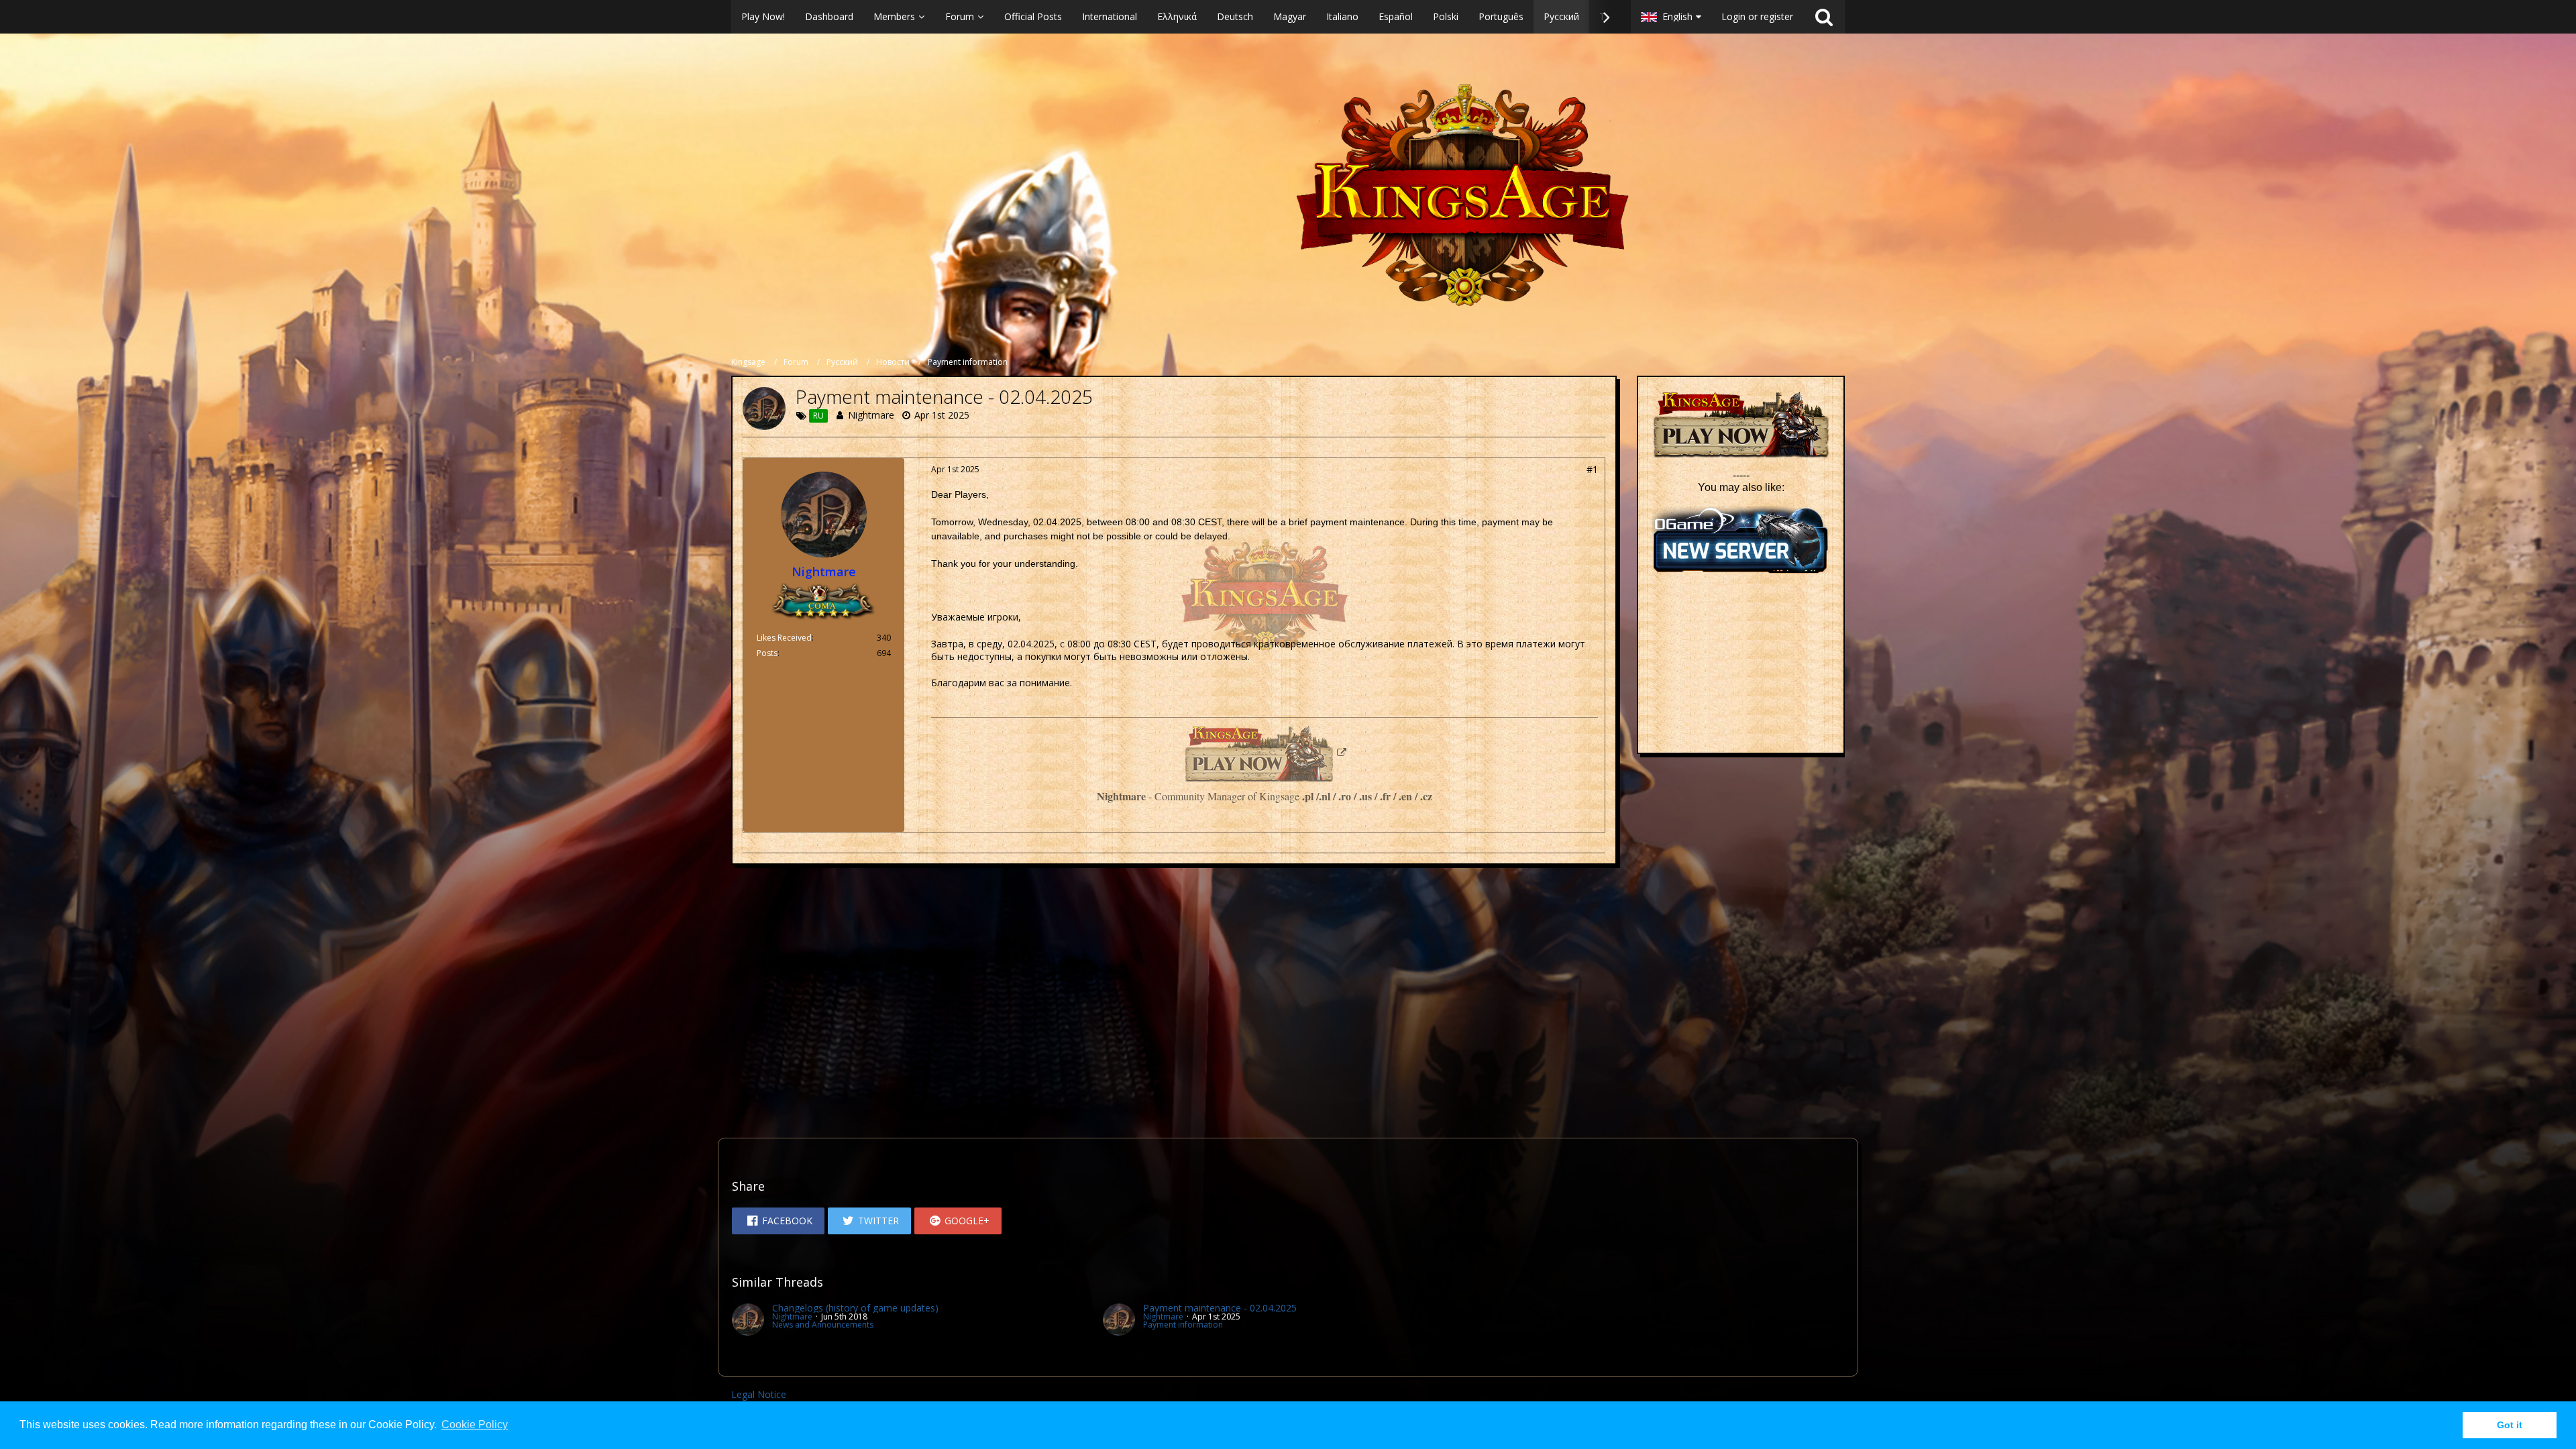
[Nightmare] (748, 1320)
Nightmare (871, 415)
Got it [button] (2510, 1425)
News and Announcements (823, 1325)
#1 (1592, 469)
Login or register (1757, 16)
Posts (767, 653)
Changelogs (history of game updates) (855, 1308)
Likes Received (784, 638)
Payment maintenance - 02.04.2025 (1220, 1308)
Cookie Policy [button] (475, 1425)
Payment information (1183, 1325)
